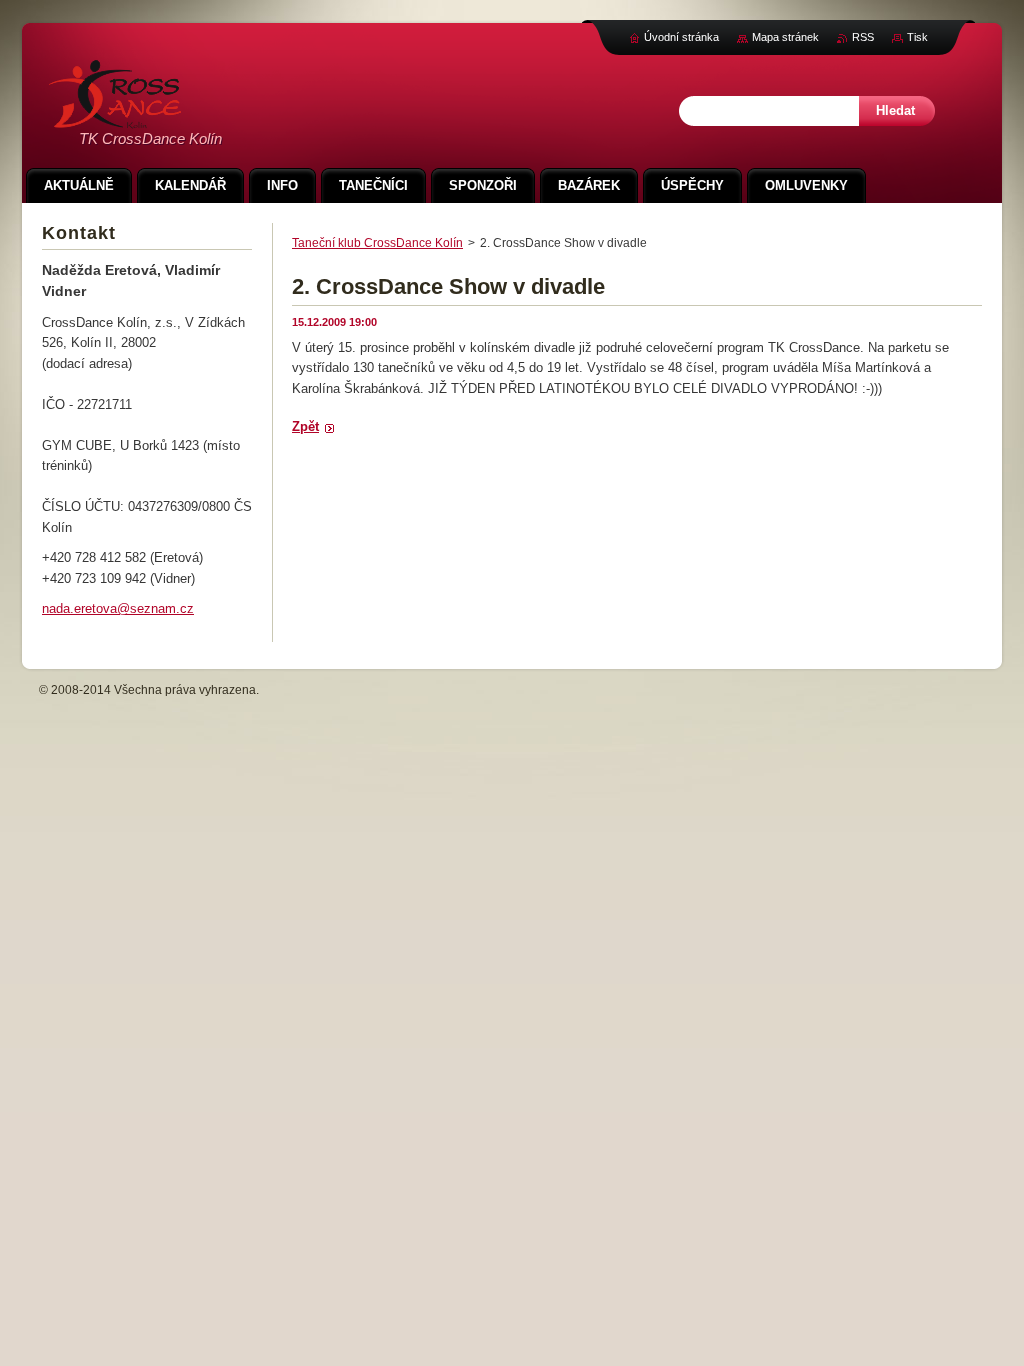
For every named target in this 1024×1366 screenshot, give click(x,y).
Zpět (305, 426)
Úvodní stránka (681, 37)
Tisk (917, 37)
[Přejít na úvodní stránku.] (115, 117)
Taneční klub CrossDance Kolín (377, 243)
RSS (863, 37)
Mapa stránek (785, 37)
